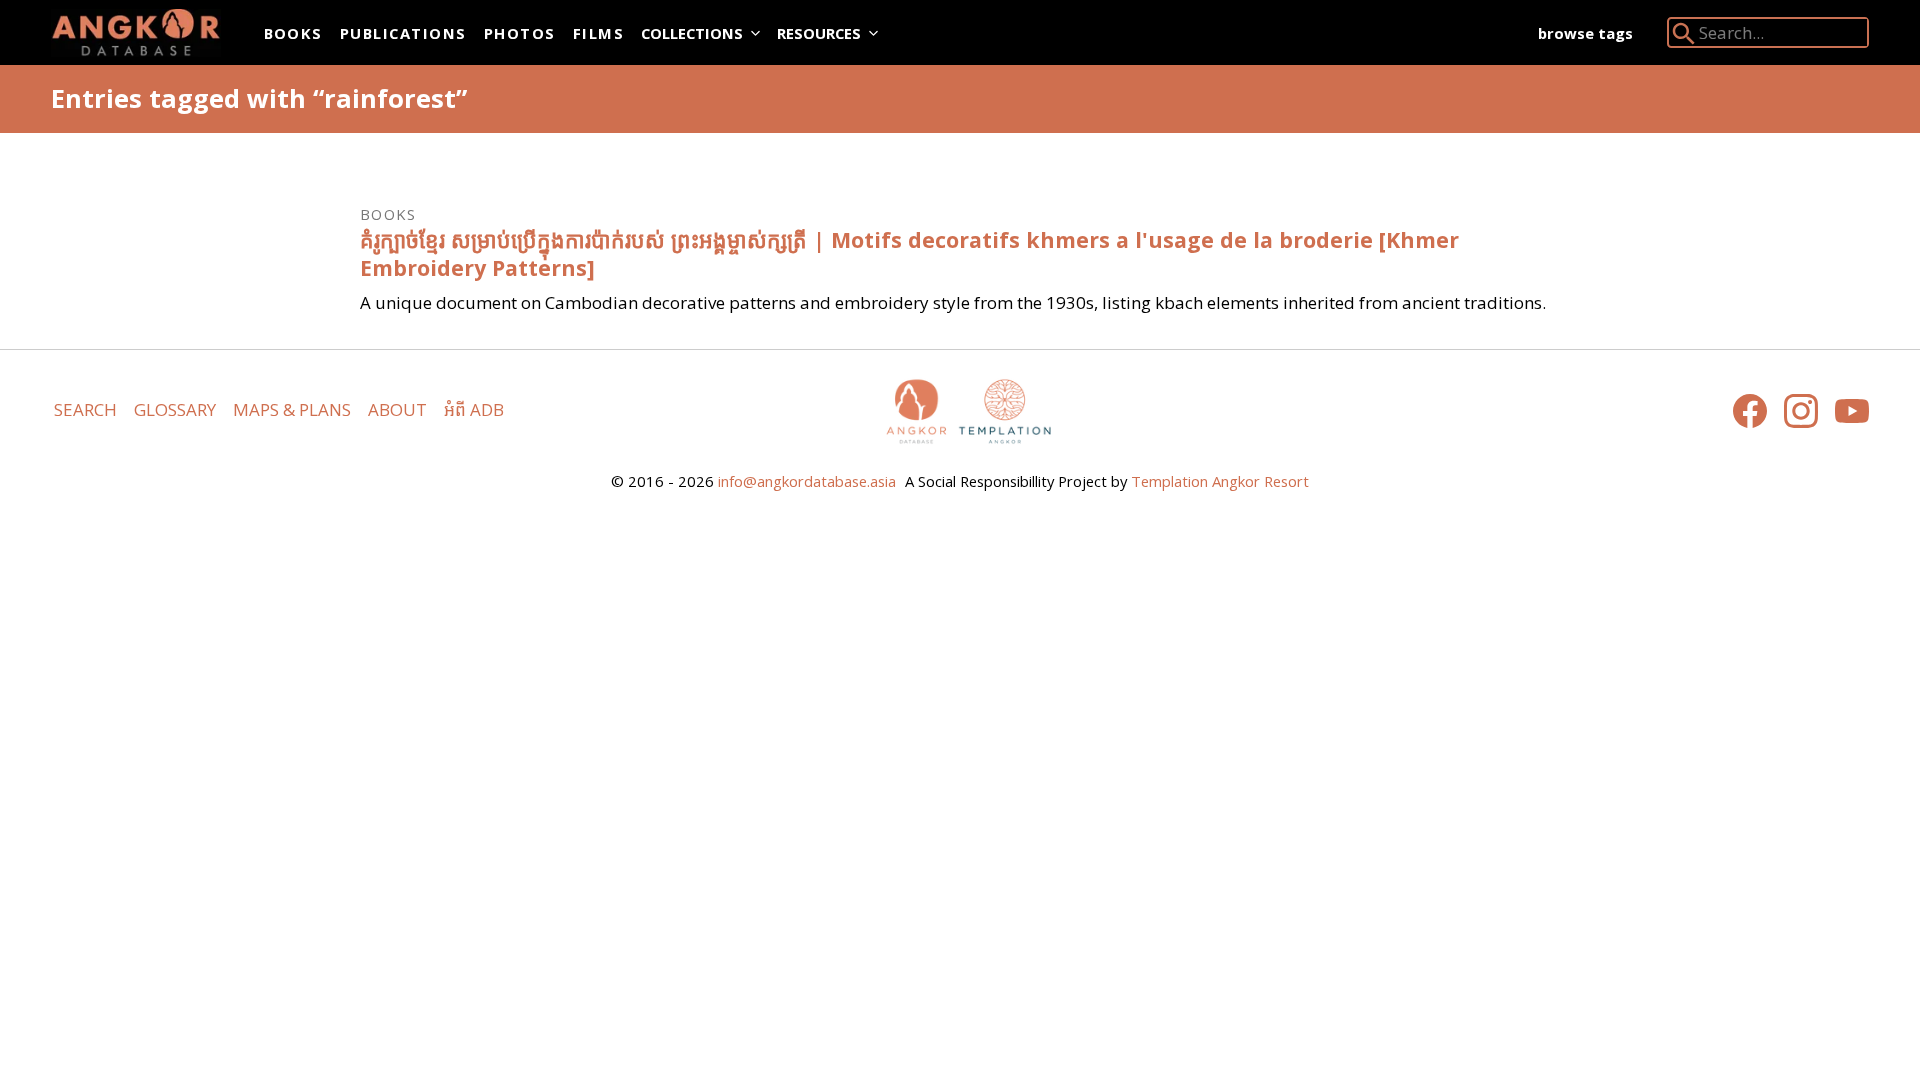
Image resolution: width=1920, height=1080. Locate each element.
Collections (692, 33)
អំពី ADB (474, 409)
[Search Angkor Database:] (1684, 37)
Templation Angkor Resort (1220, 481)
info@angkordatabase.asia (807, 481)
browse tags (1585, 33)
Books (293, 33)
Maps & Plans (292, 409)
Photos (520, 33)
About (397, 409)
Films (598, 33)
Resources (819, 33)
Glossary (175, 409)
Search (85, 409)
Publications (403, 33)
